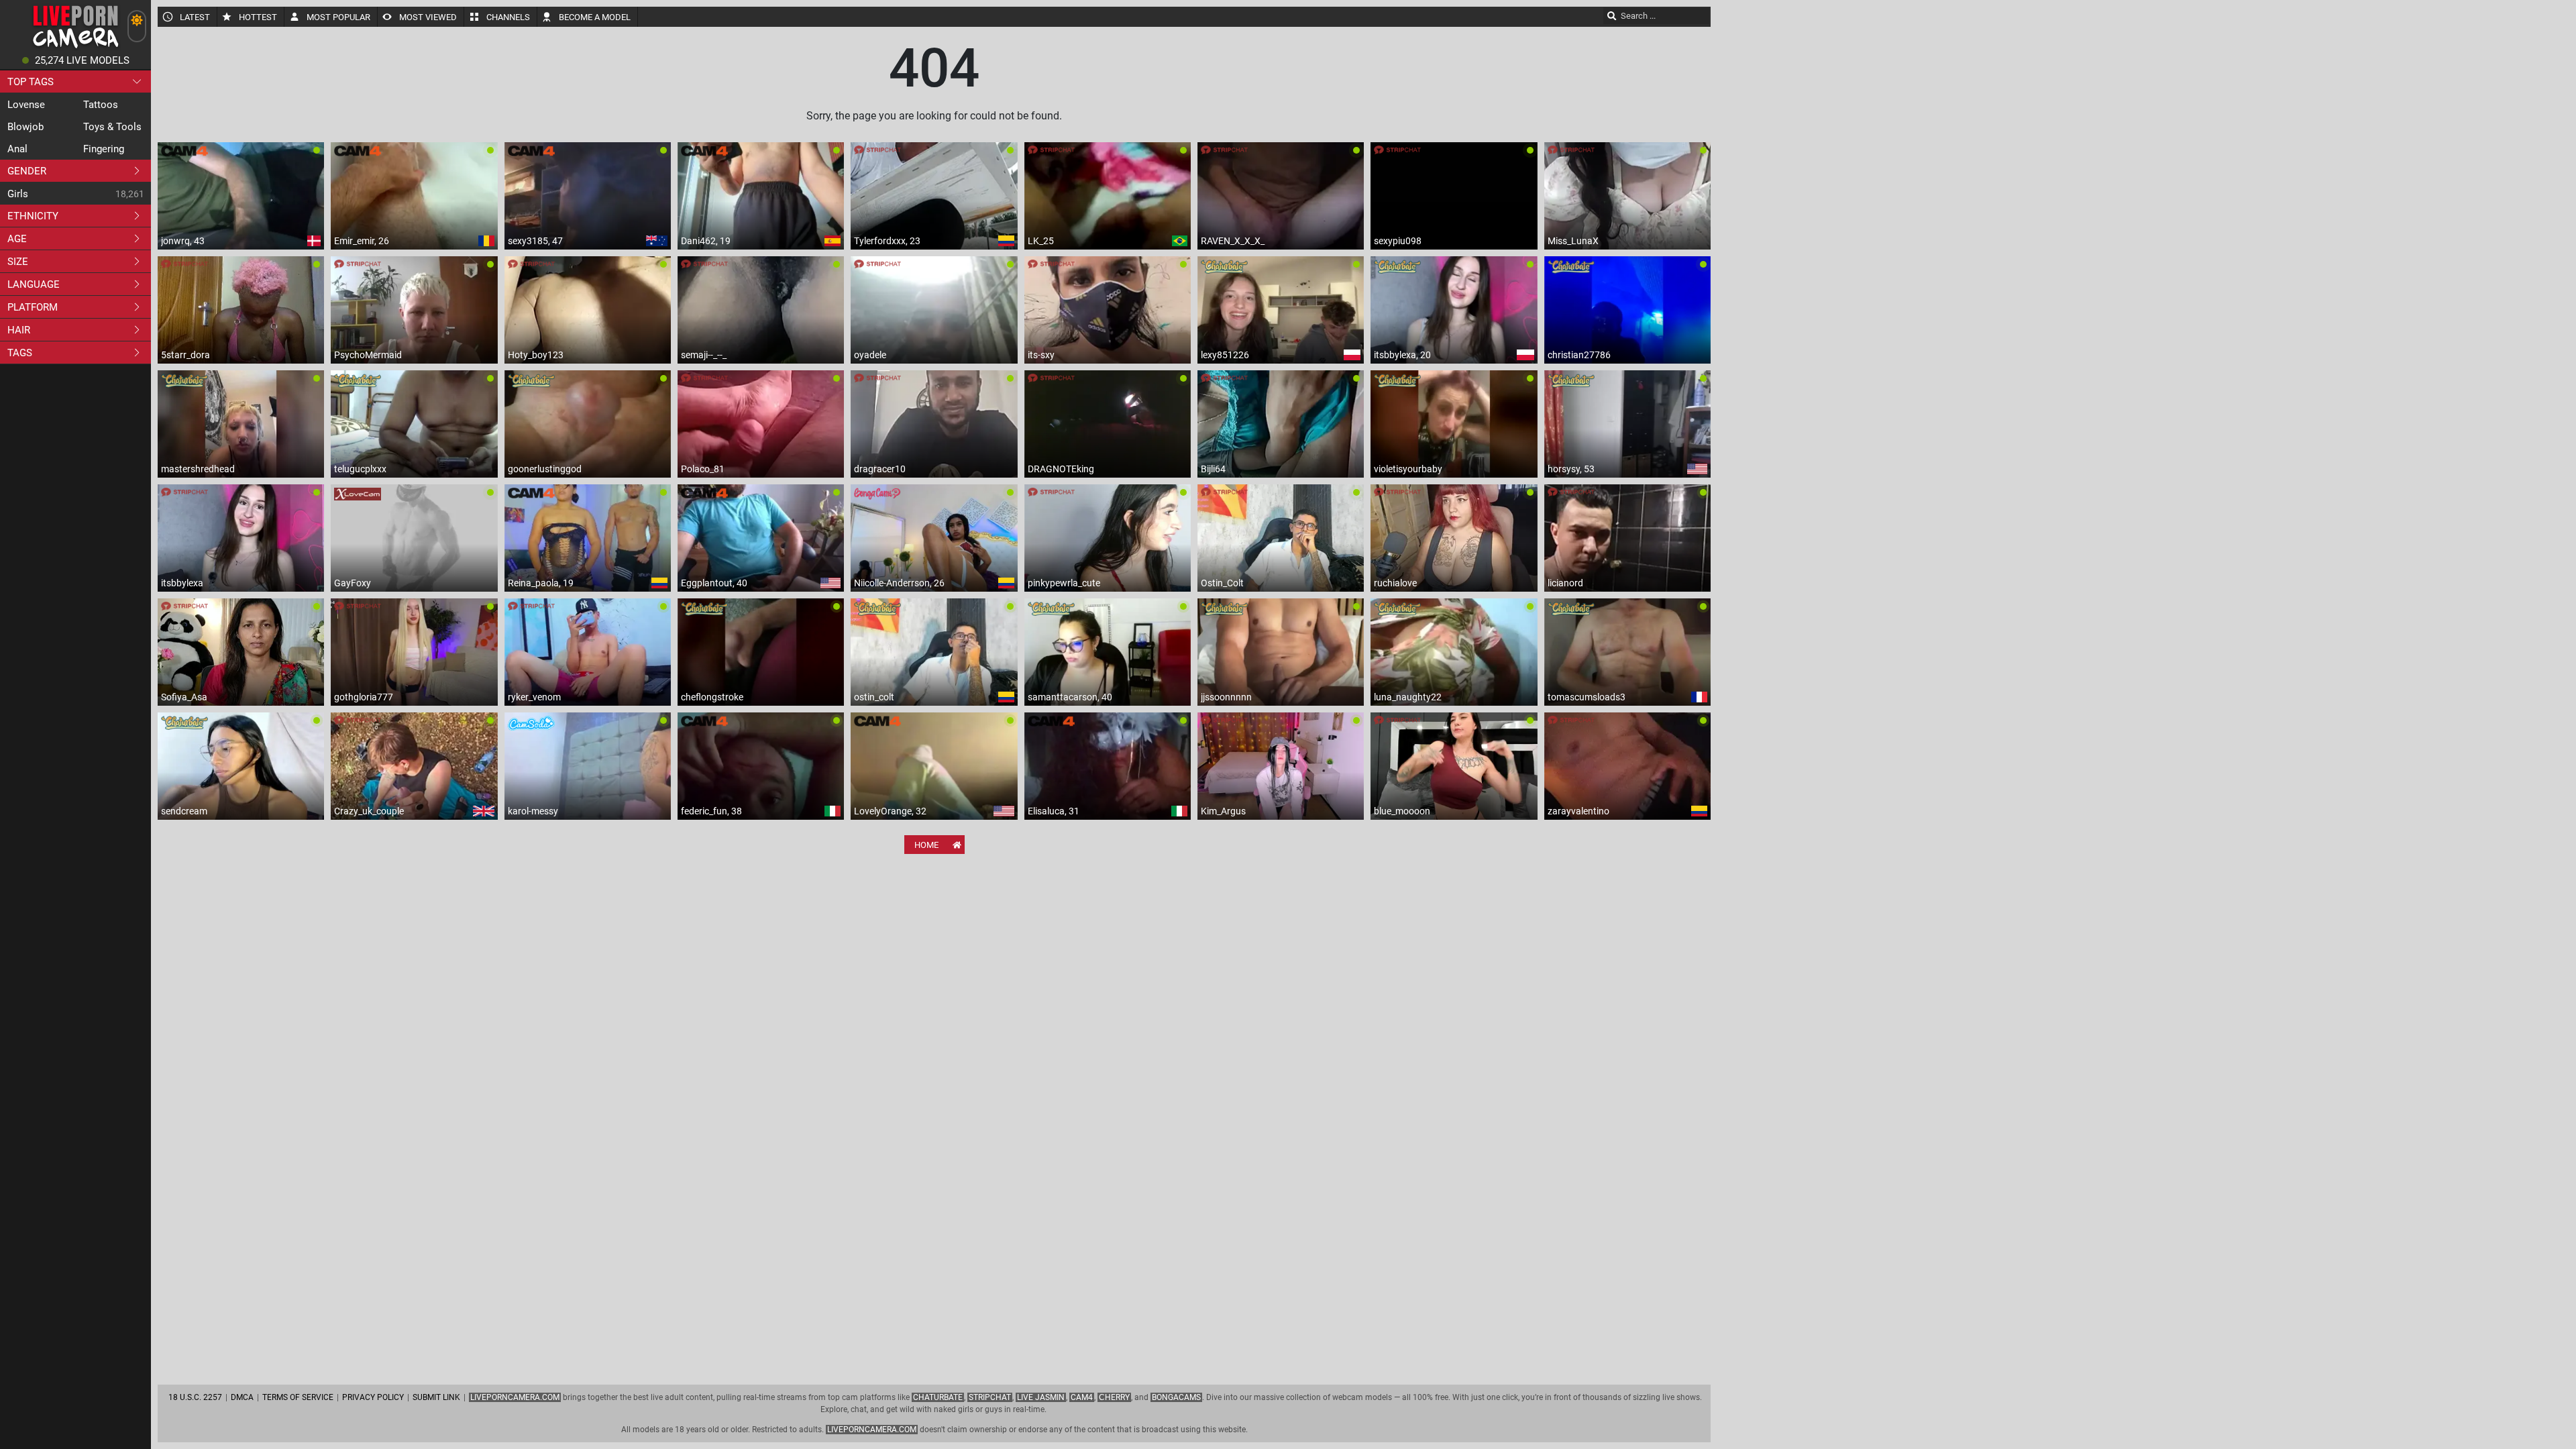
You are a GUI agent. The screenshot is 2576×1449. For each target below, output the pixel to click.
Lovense (26, 105)
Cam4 (1082, 1397)
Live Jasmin (1041, 1397)
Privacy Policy (373, 1397)
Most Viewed (428, 17)
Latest (195, 17)
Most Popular (338, 17)
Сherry (1114, 1397)
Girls (18, 194)
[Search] (1612, 15)
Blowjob (25, 127)
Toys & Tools (112, 127)
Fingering (104, 149)
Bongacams (1176, 1397)
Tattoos (101, 105)
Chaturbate (938, 1397)
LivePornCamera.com (515, 1397)
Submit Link (436, 1397)
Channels (508, 17)
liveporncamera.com (872, 1430)
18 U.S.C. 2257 (195, 1397)
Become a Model (595, 17)
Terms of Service (298, 1397)
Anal (17, 149)
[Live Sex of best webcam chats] (75, 47)
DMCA (242, 1397)
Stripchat (990, 1397)
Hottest (258, 17)
